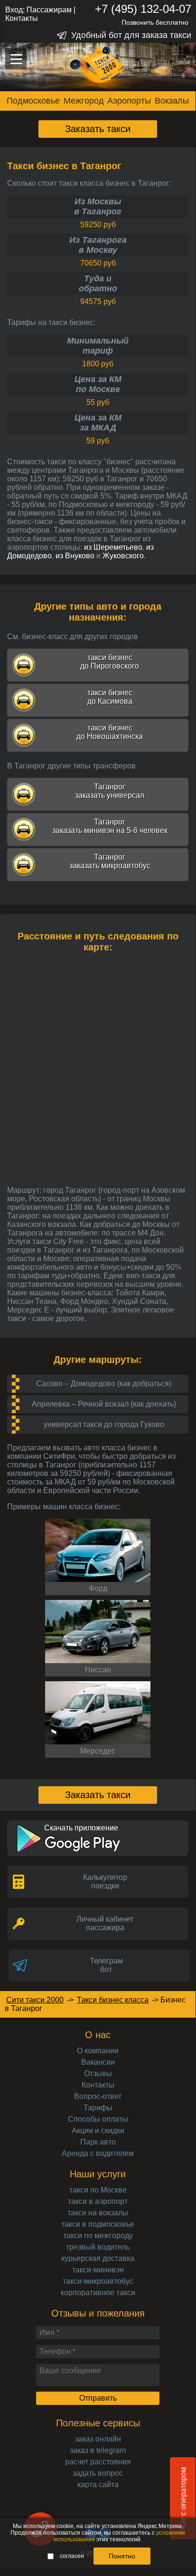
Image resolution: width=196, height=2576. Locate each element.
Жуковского (123, 556)
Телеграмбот (106, 1965)
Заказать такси (98, 129)
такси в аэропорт (98, 2201)
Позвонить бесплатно (155, 22)
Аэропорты (129, 101)
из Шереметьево (113, 547)
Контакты (22, 18)
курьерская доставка (98, 2258)
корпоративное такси (98, 2293)
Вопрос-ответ (98, 2096)
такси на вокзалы (98, 2213)
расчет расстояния (98, 2462)
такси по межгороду (98, 2236)
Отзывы (98, 2073)
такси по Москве (98, 2190)
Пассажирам (49, 10)
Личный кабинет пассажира (105, 1923)
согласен (72, 2556)
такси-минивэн (98, 2270)
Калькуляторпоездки (105, 1882)
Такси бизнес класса (113, 2000)
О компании (98, 2051)
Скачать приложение (81, 1828)
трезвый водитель (98, 2247)
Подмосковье (33, 101)
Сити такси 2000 (35, 2000)
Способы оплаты (98, 2119)
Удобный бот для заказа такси (131, 35)
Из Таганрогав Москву (98, 245)
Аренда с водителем (98, 2153)
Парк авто (98, 2142)
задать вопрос (98, 2473)
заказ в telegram (98, 2450)
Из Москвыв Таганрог (98, 206)
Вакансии (98, 2062)
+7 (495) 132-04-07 (143, 9)
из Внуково (75, 556)
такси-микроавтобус (98, 2281)
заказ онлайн (98, 2439)
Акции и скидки (98, 2131)
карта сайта (98, 2485)
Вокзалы (172, 101)
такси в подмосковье (98, 2224)
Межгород (84, 101)
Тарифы (98, 2108)
